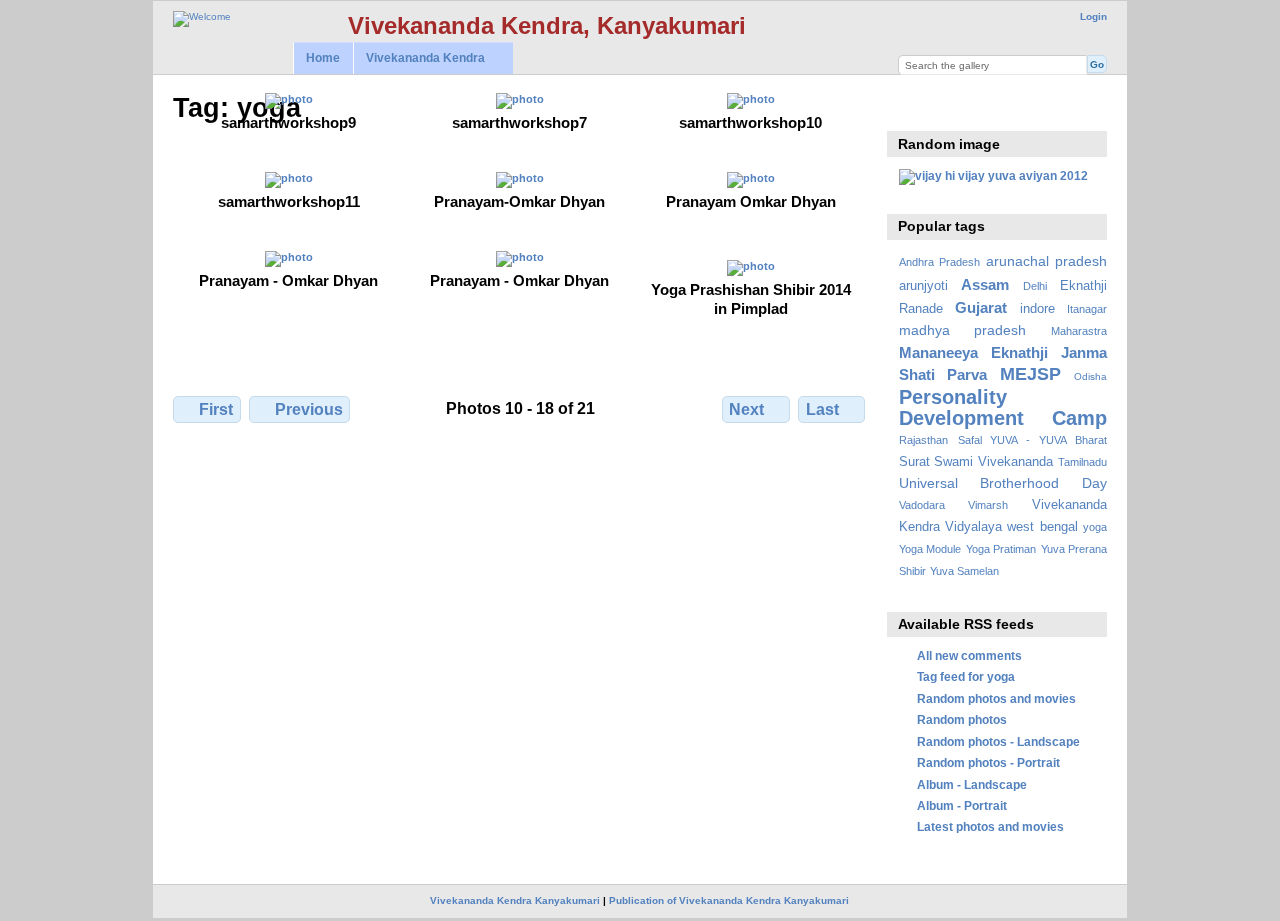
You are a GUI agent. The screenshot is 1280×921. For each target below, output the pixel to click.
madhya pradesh (963, 330)
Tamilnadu (1082, 462)
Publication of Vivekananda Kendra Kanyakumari (729, 900)
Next (746, 409)
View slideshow (909, 106)
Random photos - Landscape (998, 741)
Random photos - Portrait (988, 762)
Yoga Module (930, 549)
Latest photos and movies (990, 826)
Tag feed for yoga (966, 676)
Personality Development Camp (1003, 407)
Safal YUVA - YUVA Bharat (1032, 440)
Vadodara (922, 505)
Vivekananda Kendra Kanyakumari (515, 900)
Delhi (1035, 286)
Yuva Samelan (964, 571)
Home (323, 58)
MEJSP (1030, 373)
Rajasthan (923, 440)
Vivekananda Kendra (419, 58)
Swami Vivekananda (993, 462)
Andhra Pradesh (939, 262)
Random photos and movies (996, 698)
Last (822, 409)
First (216, 409)
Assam (985, 284)
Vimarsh (988, 505)
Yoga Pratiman (1001, 549)
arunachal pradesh (1046, 261)
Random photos (962, 719)
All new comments (969, 655)
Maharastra (1079, 331)
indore (1037, 309)
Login (1093, 16)
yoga (1095, 527)
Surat (914, 462)
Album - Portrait (962, 805)
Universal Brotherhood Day (1003, 483)
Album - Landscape (972, 784)
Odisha (1090, 376)
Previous (309, 409)
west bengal (1042, 527)
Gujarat (981, 307)
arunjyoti (923, 286)
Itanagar (1087, 309)
